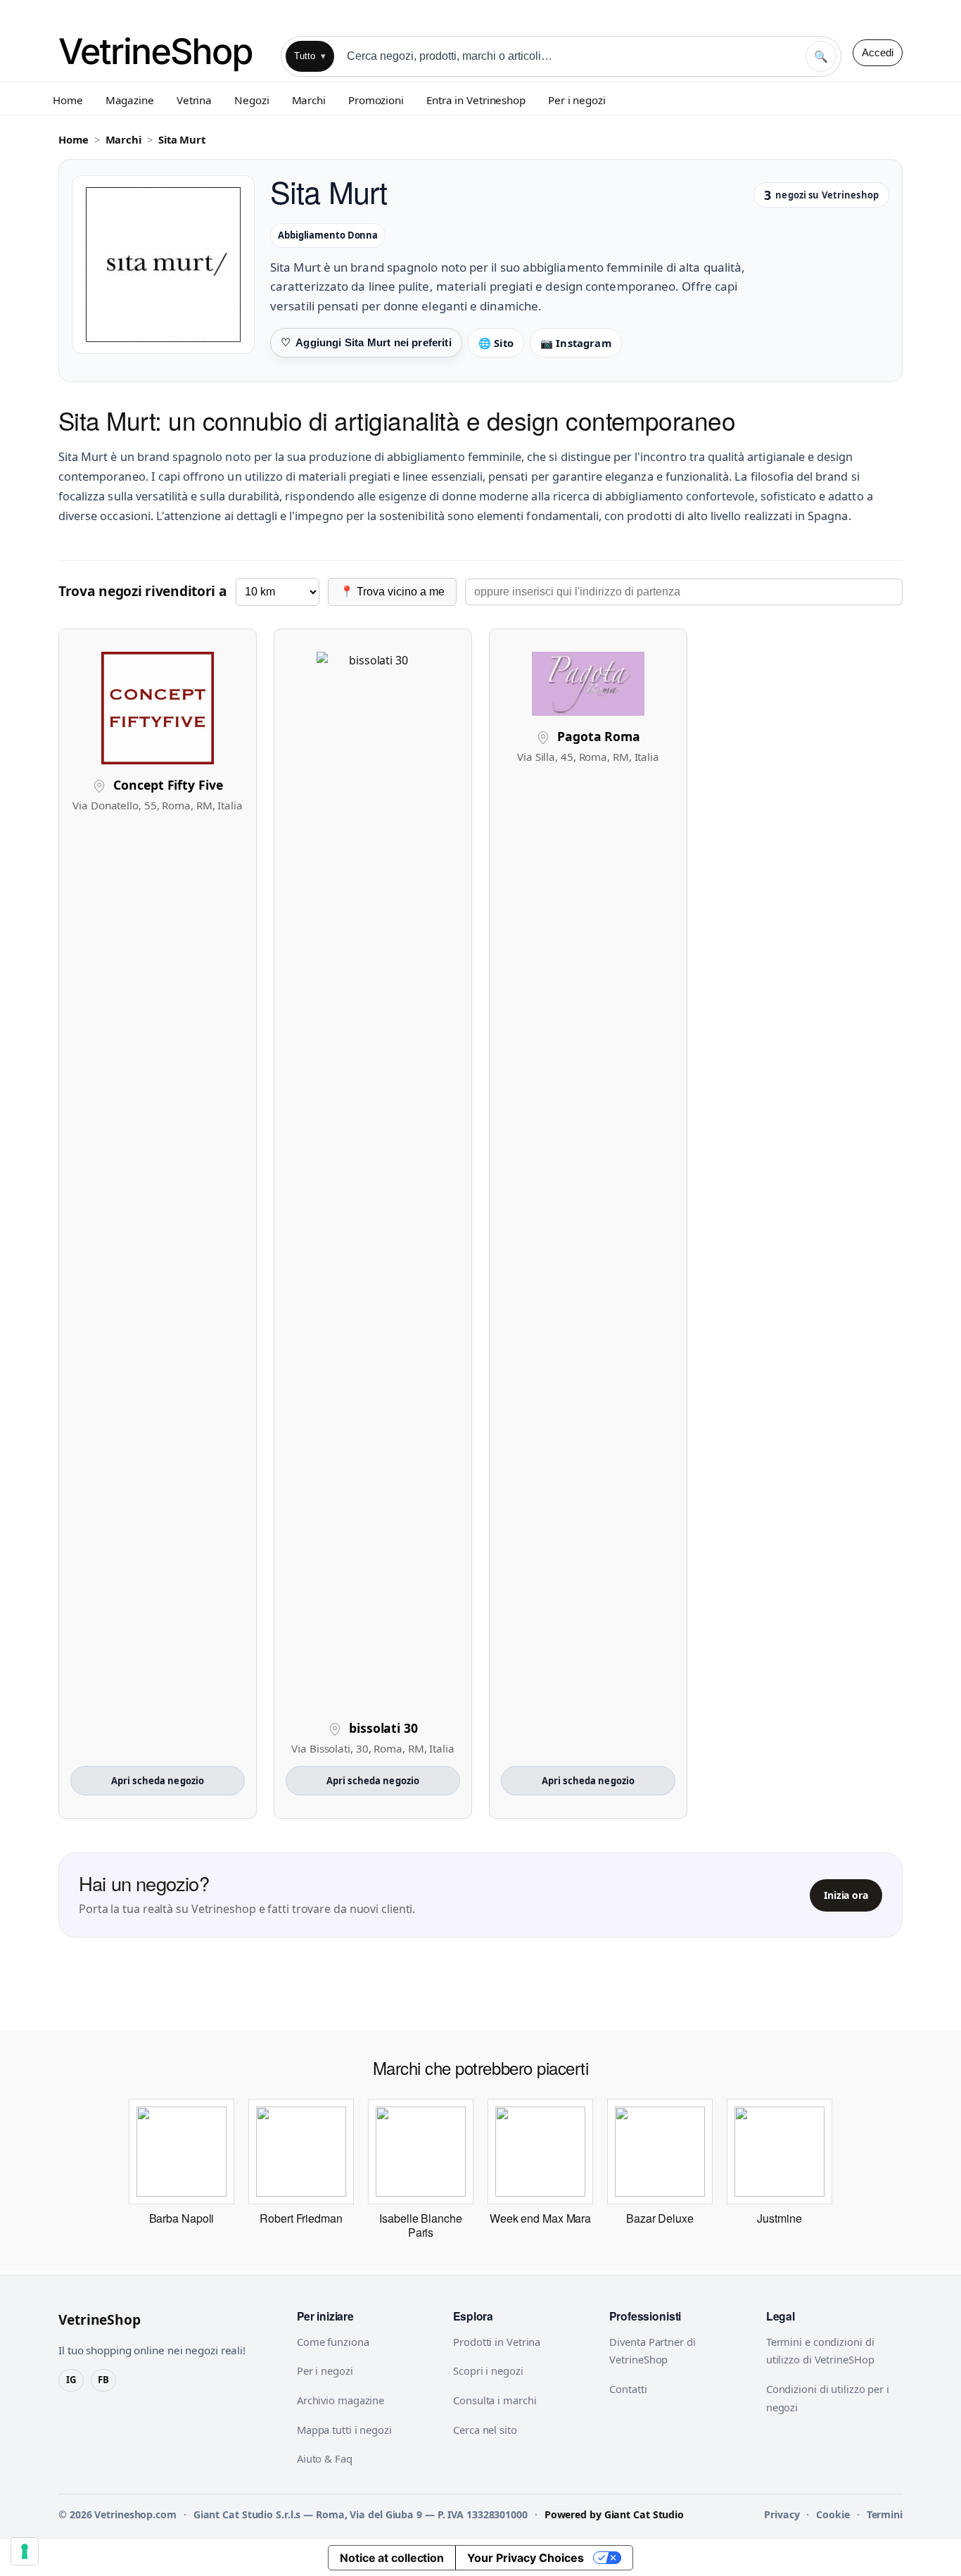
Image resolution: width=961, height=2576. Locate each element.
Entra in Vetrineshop (476, 100)
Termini (885, 2514)
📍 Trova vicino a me (392, 592)
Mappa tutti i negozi (344, 2430)
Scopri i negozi (488, 2370)
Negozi (252, 100)
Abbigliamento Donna (328, 235)
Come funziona (333, 2342)
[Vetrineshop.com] (164, 52)
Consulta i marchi (495, 2400)
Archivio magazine (341, 2400)
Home (68, 100)
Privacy (782, 2514)
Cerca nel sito (485, 2430)
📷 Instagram (576, 343)
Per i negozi (577, 100)
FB (103, 2380)
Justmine (779, 2218)
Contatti (628, 2389)
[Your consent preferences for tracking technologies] (25, 2551)
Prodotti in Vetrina (497, 2342)
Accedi (878, 52)
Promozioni (376, 100)
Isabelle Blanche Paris (420, 2225)
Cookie (833, 2514)
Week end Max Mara (540, 2218)
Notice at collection (392, 2558)
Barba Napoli (182, 2218)
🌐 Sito (496, 343)
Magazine (130, 100)
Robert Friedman (301, 2218)
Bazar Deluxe (660, 2218)
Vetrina (194, 100)
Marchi (309, 100)
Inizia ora (846, 1895)
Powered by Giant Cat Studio (614, 2514)
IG (71, 2380)
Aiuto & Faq (325, 2458)
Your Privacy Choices (526, 2558)
